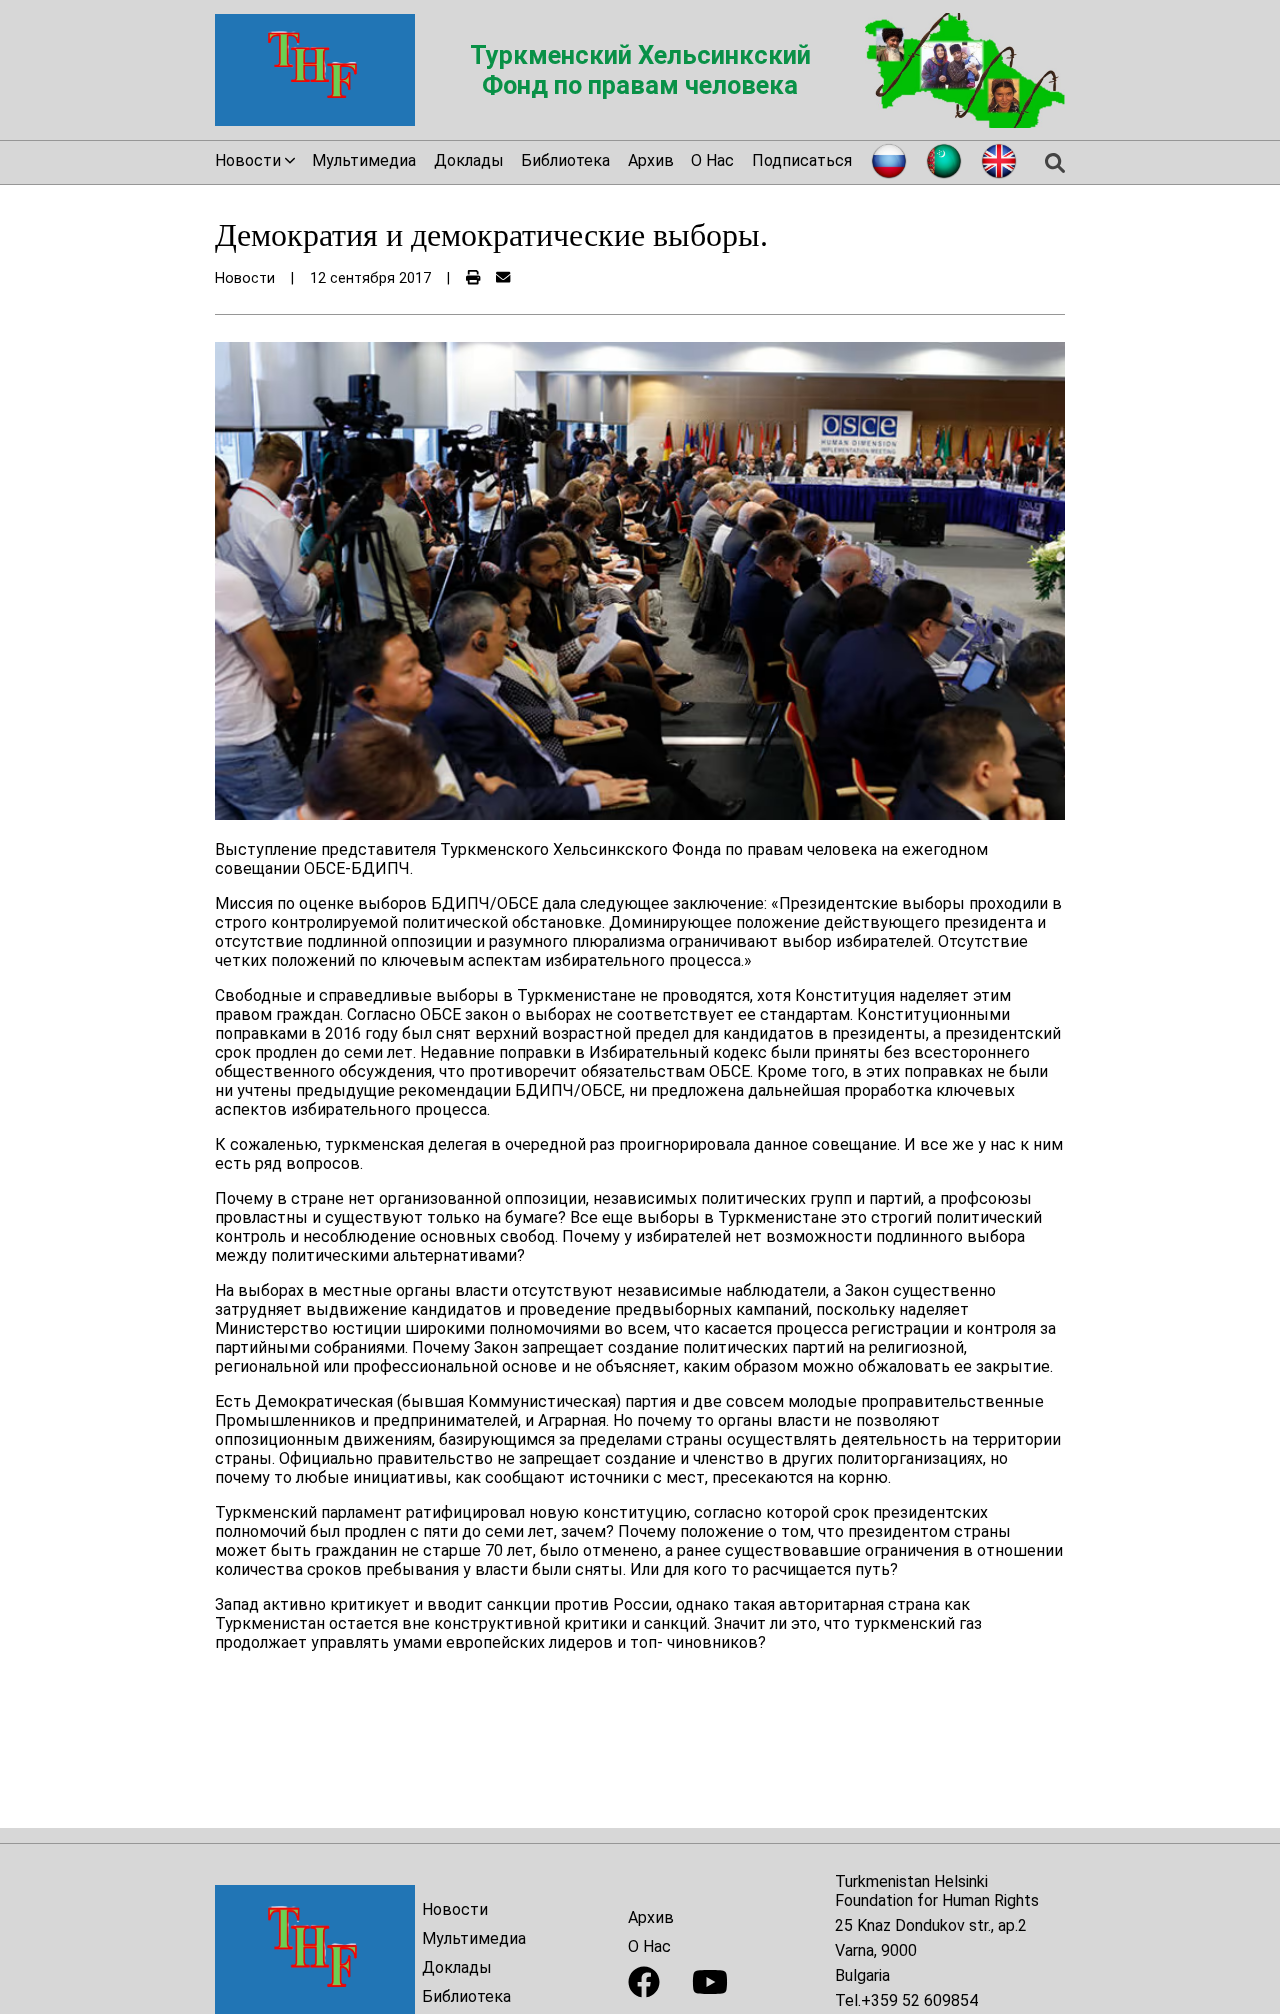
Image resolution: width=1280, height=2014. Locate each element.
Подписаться (802, 160)
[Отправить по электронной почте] (503, 278)
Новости (455, 1909)
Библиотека (565, 160)
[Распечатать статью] (473, 278)
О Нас (712, 160)
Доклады (469, 160)
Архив (651, 160)
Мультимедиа (364, 160)
